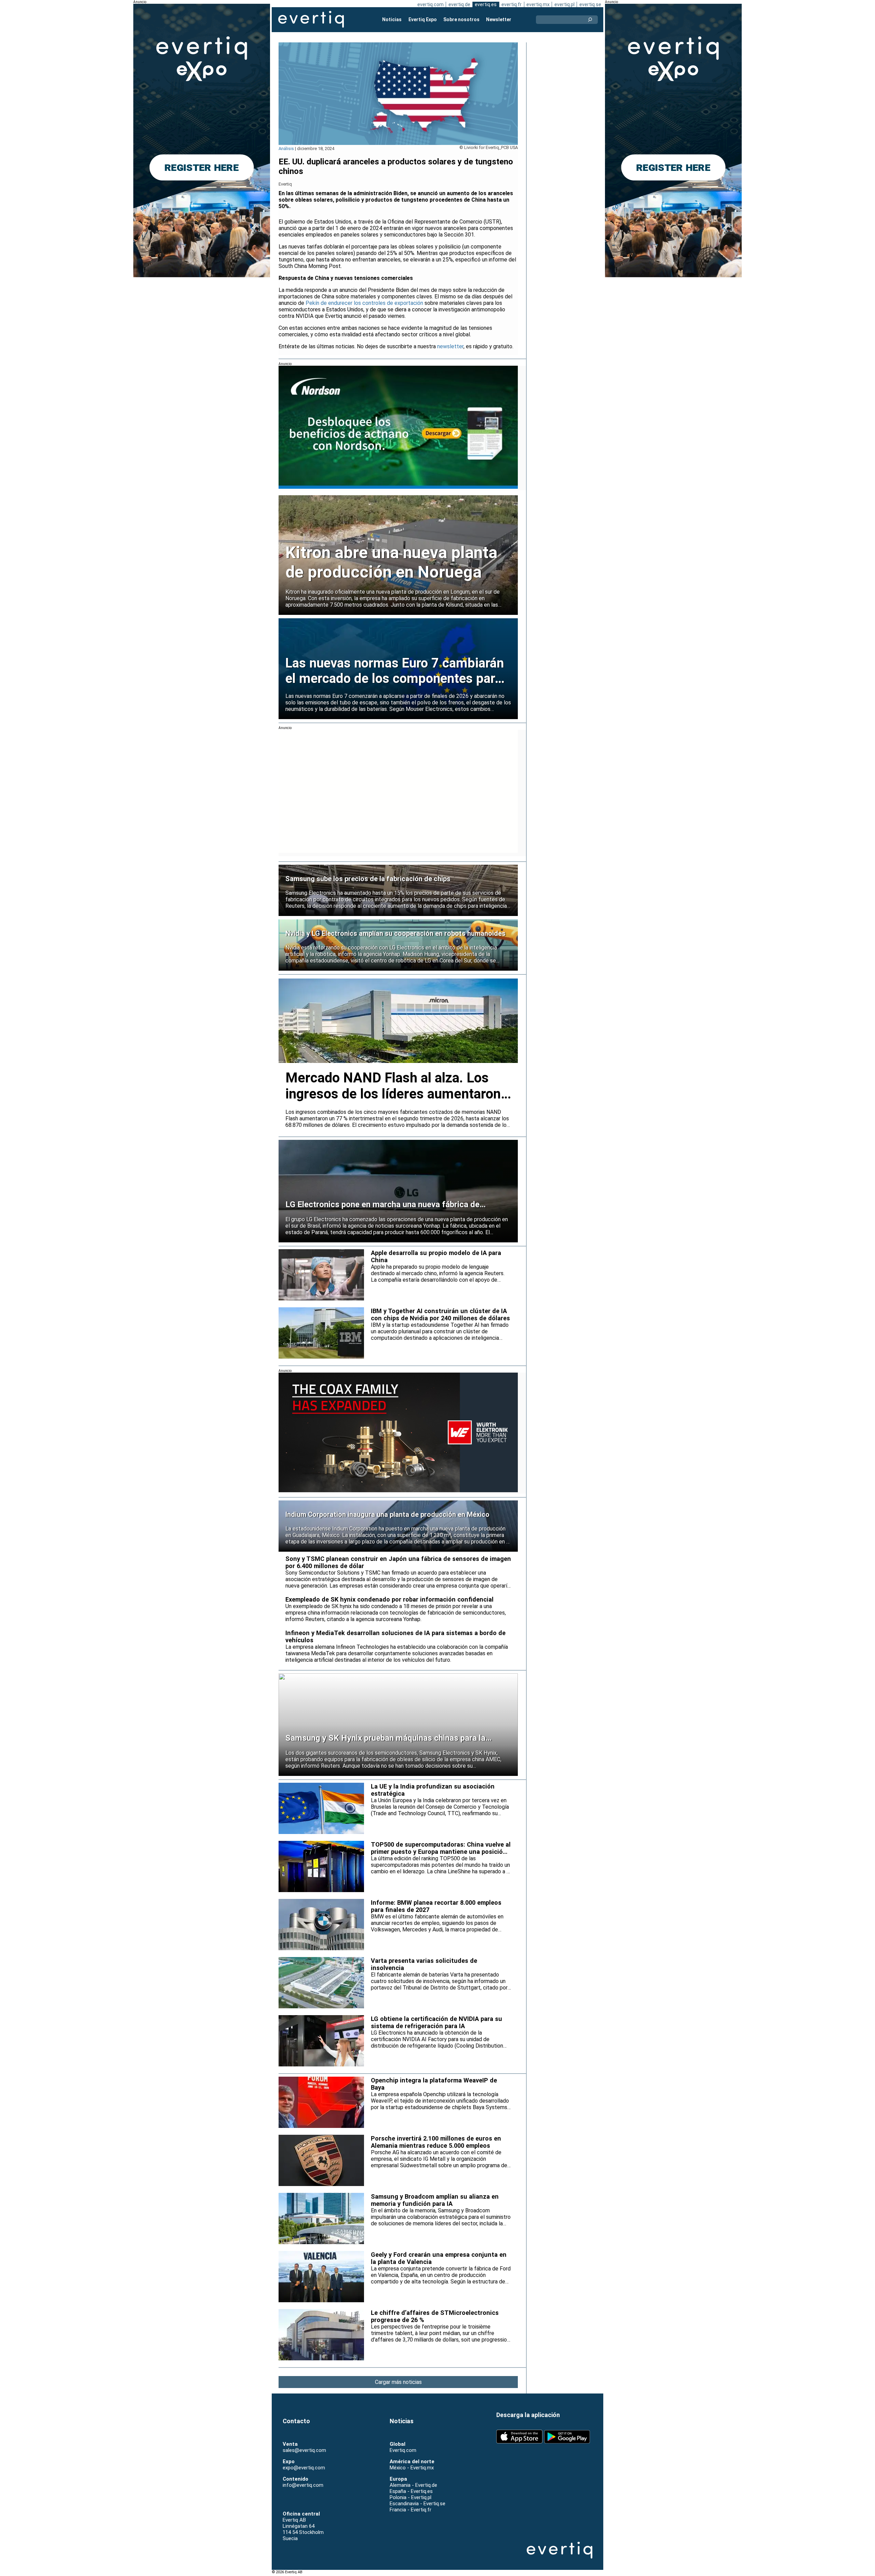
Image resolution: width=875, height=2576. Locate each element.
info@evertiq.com (303, 2485)
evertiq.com (430, 4)
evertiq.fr (511, 4)
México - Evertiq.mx (412, 2468)
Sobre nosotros (461, 19)
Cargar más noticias (398, 2382)
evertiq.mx (538, 4)
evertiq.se (590, 4)
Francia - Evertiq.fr (410, 2510)
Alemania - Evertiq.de (413, 2485)
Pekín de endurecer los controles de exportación (365, 303)
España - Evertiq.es (411, 2491)
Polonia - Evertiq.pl (410, 2497)
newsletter (450, 346)
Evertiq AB (311, 19)
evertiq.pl (564, 4)
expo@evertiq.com (304, 2468)
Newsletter (499, 19)
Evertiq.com (403, 2450)
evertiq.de (459, 4)
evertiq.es (486, 4)
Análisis (286, 149)
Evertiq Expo (423, 19)
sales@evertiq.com (304, 2450)
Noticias (392, 19)
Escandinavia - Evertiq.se (418, 2504)
